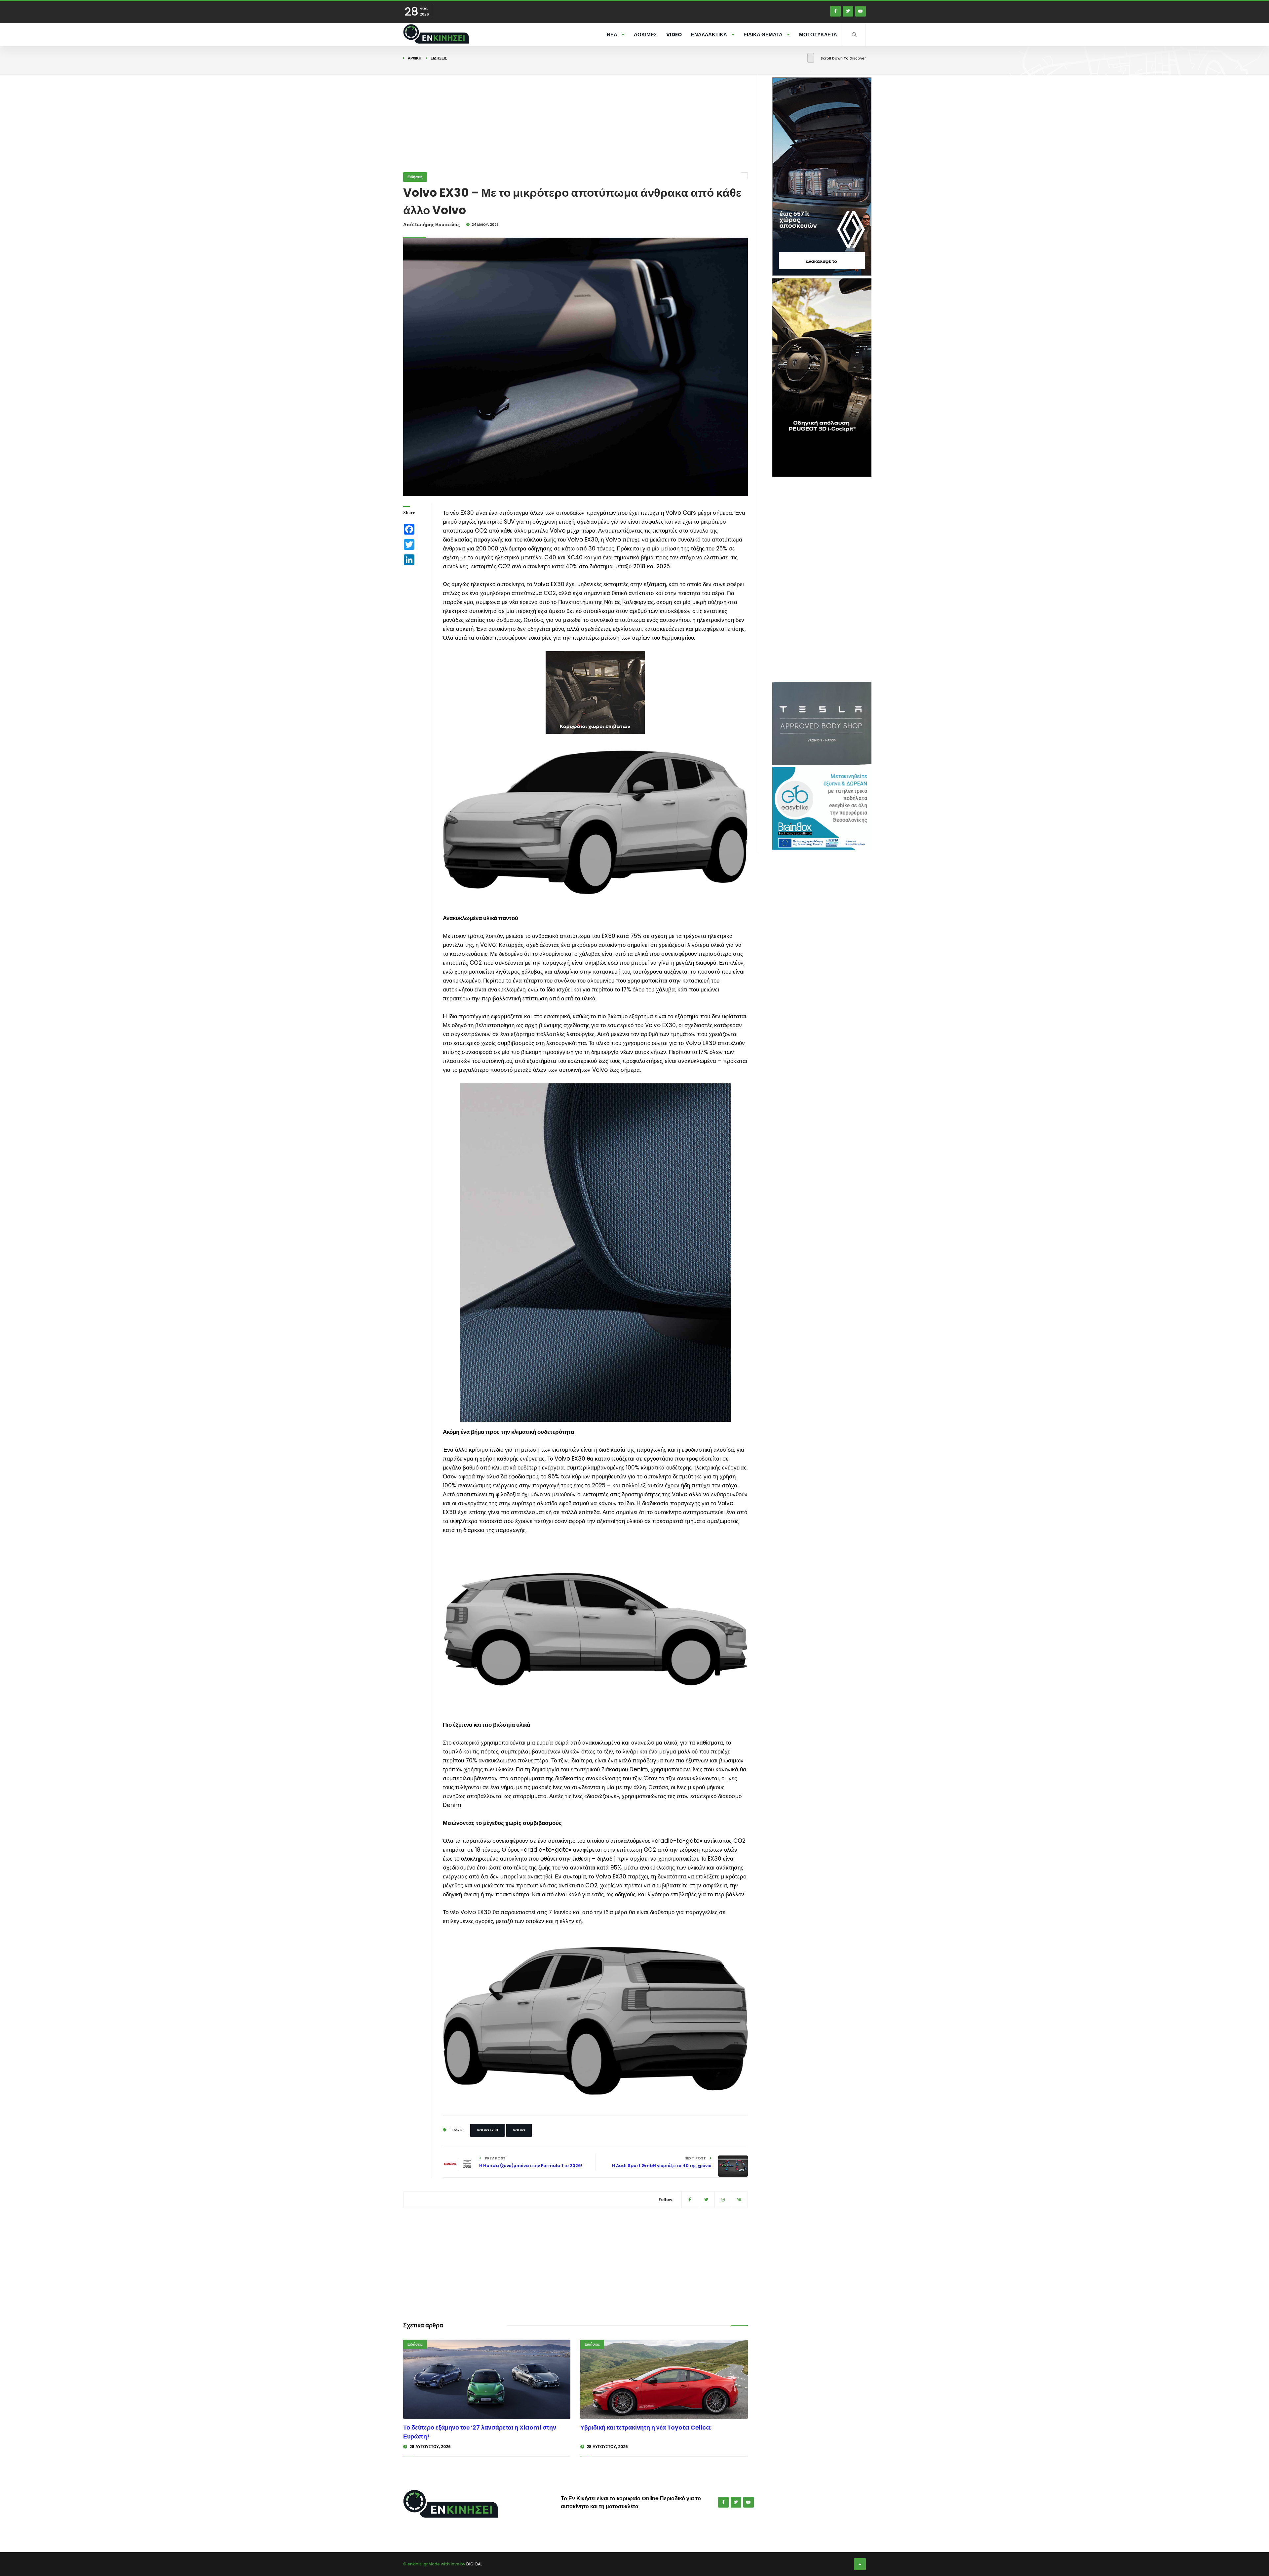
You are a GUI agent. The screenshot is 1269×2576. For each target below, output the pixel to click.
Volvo (519, 2130)
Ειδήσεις (439, 58)
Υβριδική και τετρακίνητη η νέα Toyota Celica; (646, 2427)
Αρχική (415, 58)
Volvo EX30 (487, 2130)
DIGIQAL (474, 2564)
